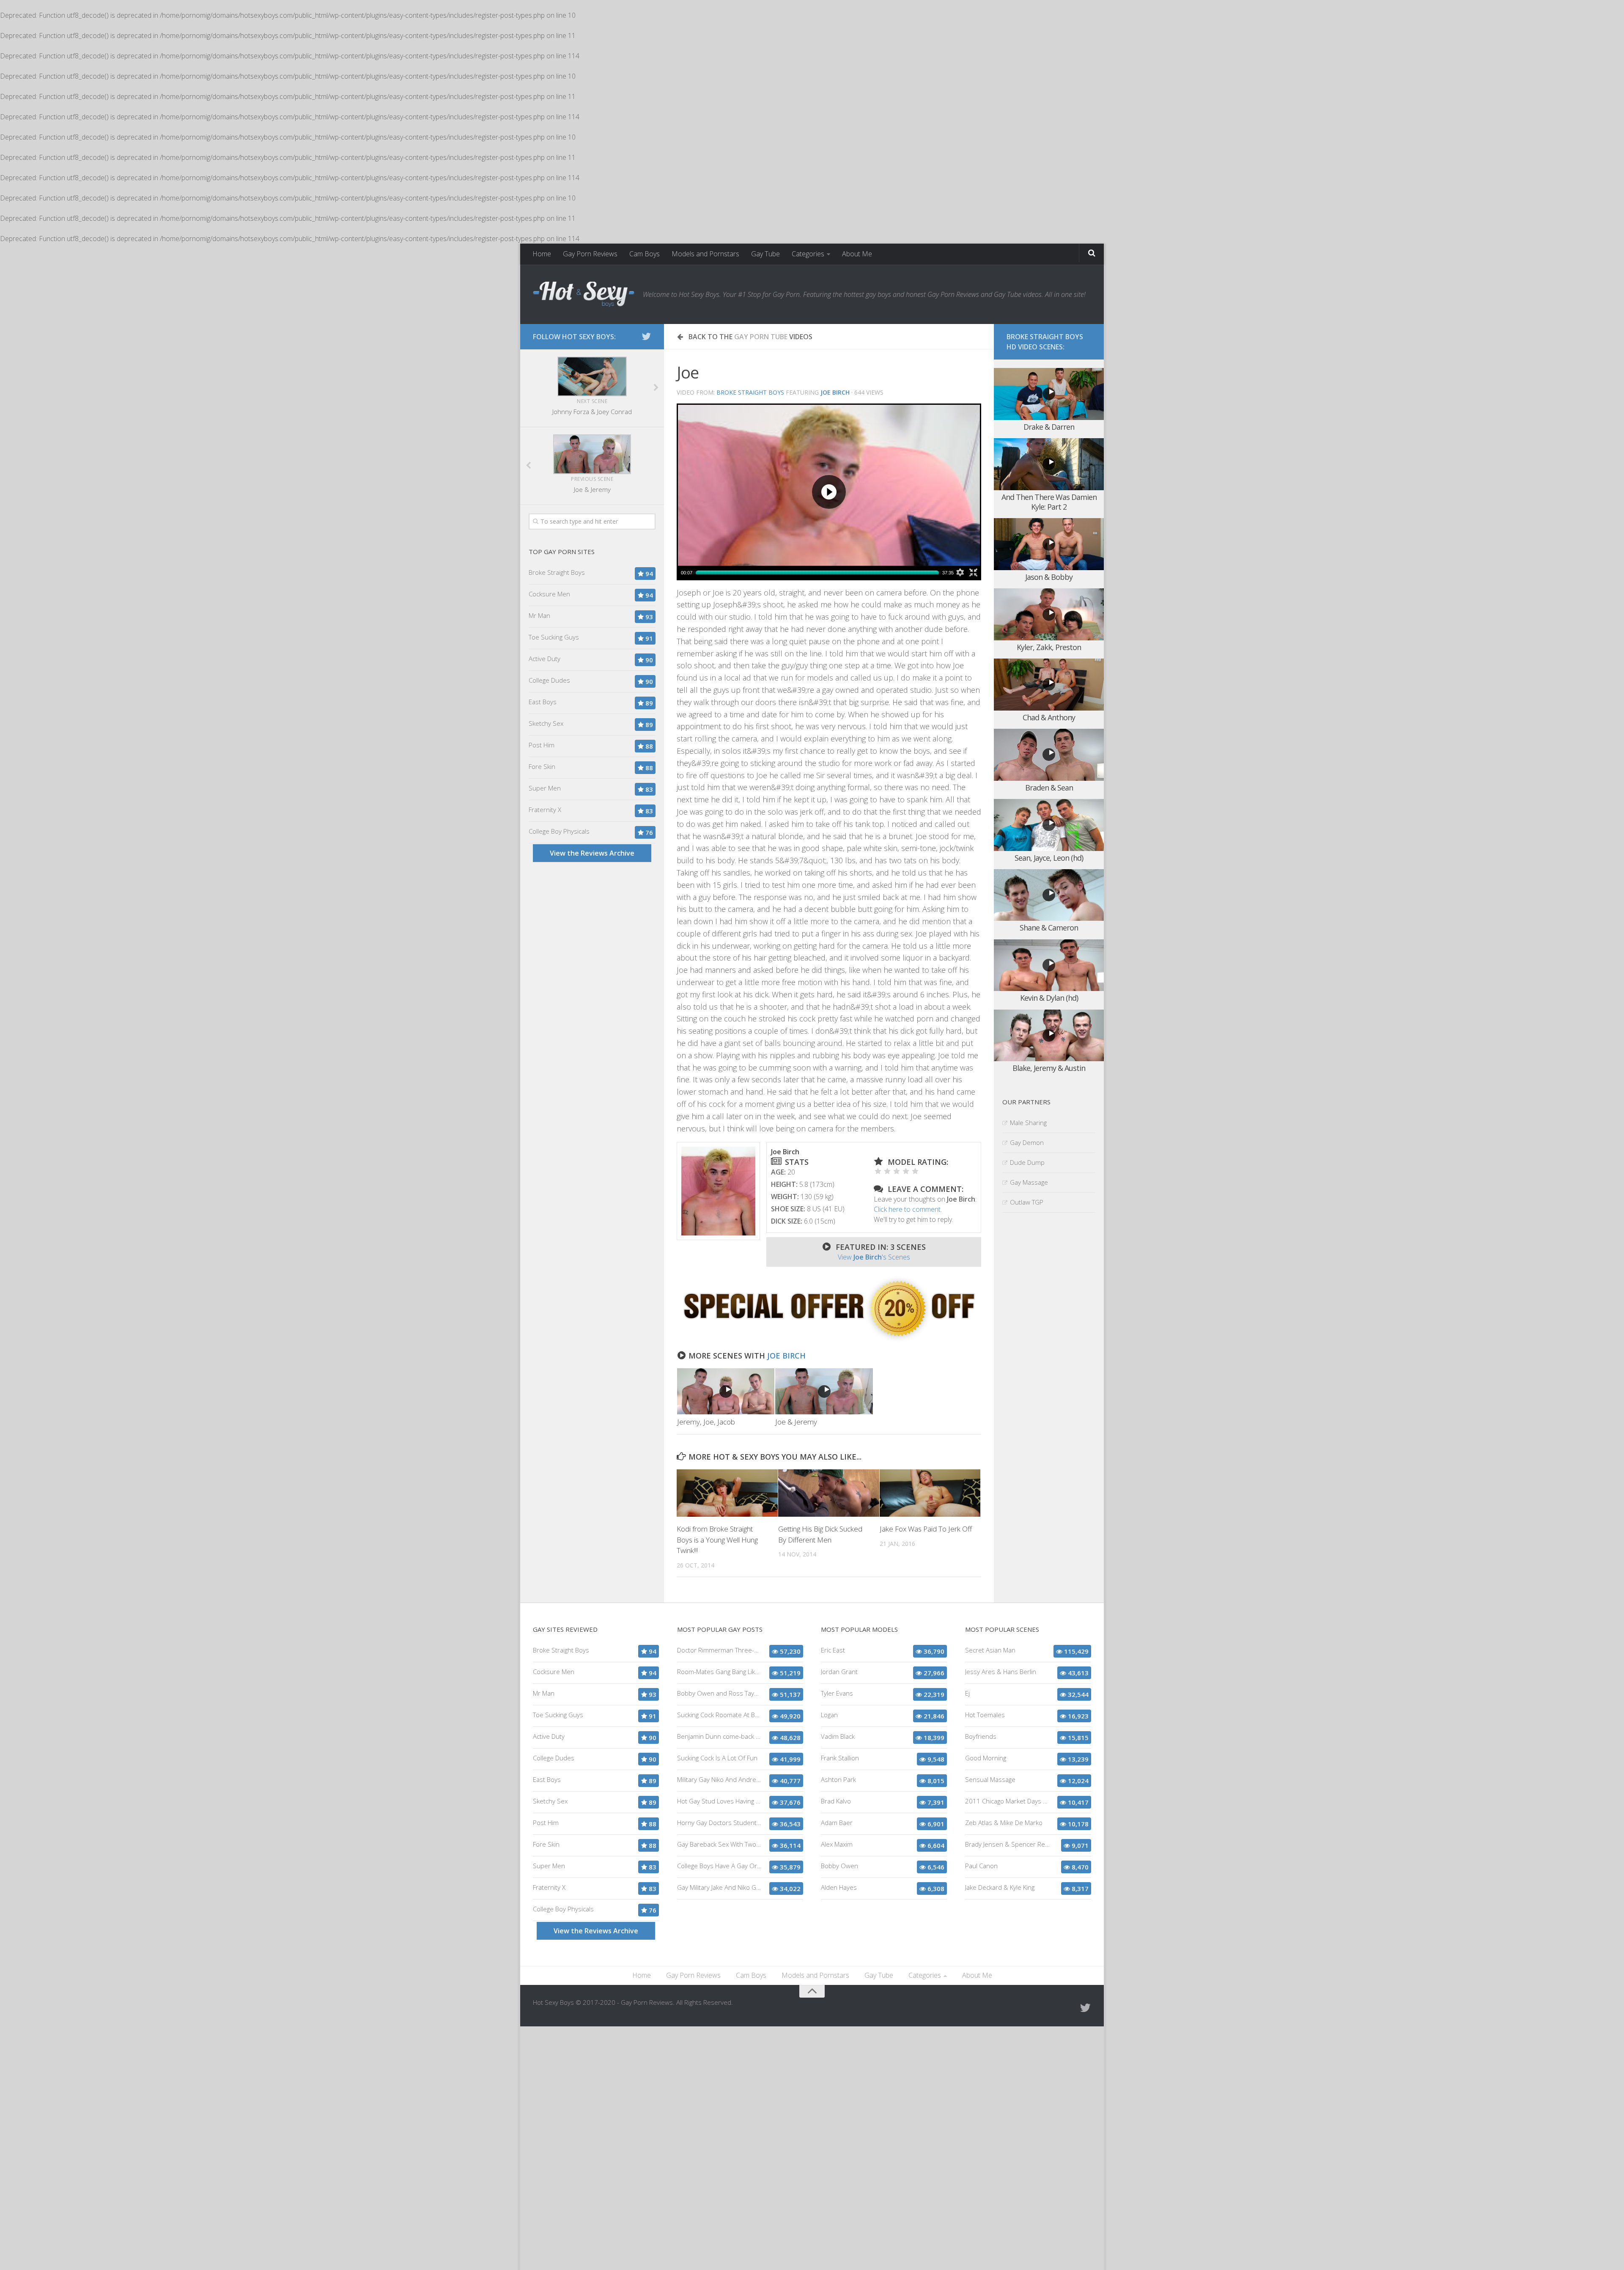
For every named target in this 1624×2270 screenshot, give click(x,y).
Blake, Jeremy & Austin (1049, 1068)
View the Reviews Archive (592, 853)
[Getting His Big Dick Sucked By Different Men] (829, 1493)
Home (542, 254)
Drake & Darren (1049, 427)
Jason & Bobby (1049, 577)
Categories (808, 254)
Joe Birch (786, 1356)
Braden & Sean (1049, 788)
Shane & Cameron (1049, 928)
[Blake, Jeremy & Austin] (1049, 1036)
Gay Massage (1029, 1182)
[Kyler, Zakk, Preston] (1049, 614)
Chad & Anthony (1049, 717)
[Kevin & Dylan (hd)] (1049, 965)
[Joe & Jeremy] (824, 1391)
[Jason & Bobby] (1049, 544)
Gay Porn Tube (761, 337)
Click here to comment (907, 1209)
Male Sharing (1028, 1123)
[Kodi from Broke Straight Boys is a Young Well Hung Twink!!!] (727, 1493)
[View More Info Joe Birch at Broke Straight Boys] (718, 1191)
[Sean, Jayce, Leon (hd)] (1049, 825)
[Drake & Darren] (1049, 394)
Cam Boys (645, 254)
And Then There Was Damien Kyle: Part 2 (1049, 502)
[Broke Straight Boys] (829, 1339)
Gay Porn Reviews (590, 254)
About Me (857, 254)
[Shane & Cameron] (1049, 895)
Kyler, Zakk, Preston (1049, 647)
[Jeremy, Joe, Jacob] (726, 1391)
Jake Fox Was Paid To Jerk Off (926, 1529)
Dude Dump (1027, 1162)
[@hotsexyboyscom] (646, 336)
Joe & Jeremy (796, 1422)
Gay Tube (765, 254)
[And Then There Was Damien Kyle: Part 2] (1049, 464)
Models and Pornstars (705, 254)
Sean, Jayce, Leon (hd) (1049, 858)
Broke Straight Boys (750, 392)
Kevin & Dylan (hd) (1049, 998)
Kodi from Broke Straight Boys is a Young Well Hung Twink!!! (717, 1540)
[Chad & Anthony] (1049, 685)
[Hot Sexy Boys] (584, 294)
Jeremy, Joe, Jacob (706, 1422)
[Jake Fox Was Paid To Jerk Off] (930, 1493)
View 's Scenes (874, 1257)
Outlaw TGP (1027, 1202)
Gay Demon (1027, 1142)
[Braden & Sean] (1049, 755)
